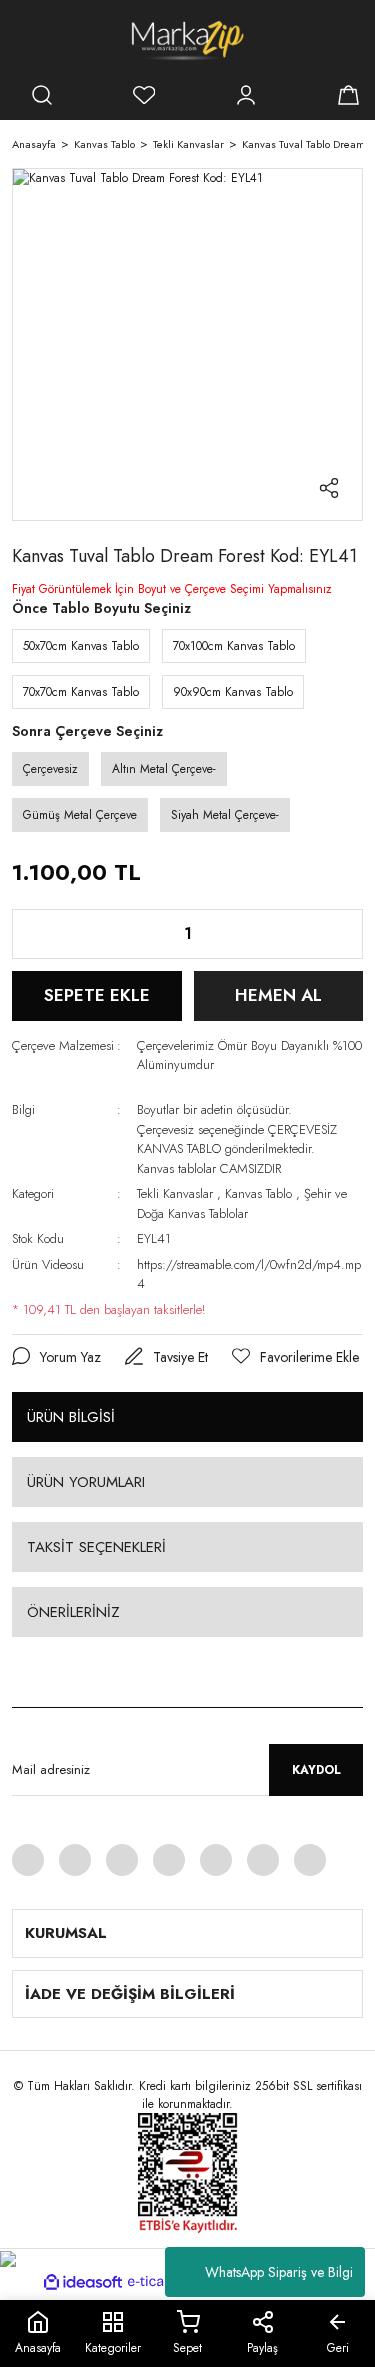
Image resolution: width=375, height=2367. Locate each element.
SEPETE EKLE (97, 995)
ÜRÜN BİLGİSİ (71, 1417)
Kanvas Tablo (258, 1193)
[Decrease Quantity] (43, 934)
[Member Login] (246, 95)
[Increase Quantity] (332, 934)
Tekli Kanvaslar (175, 1193)
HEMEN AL (278, 995)
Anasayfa (38, 2348)
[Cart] (348, 95)
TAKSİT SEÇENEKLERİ (96, 1547)
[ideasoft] (83, 2282)
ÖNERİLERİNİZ (73, 1612)
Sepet (187, 2348)
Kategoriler (113, 2348)
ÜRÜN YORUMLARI (86, 1482)
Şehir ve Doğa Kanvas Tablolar (242, 1203)
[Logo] (187, 40)
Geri (338, 2348)
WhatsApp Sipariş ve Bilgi (279, 2272)
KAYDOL (316, 1770)
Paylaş (262, 2348)
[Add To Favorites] (295, 1357)
